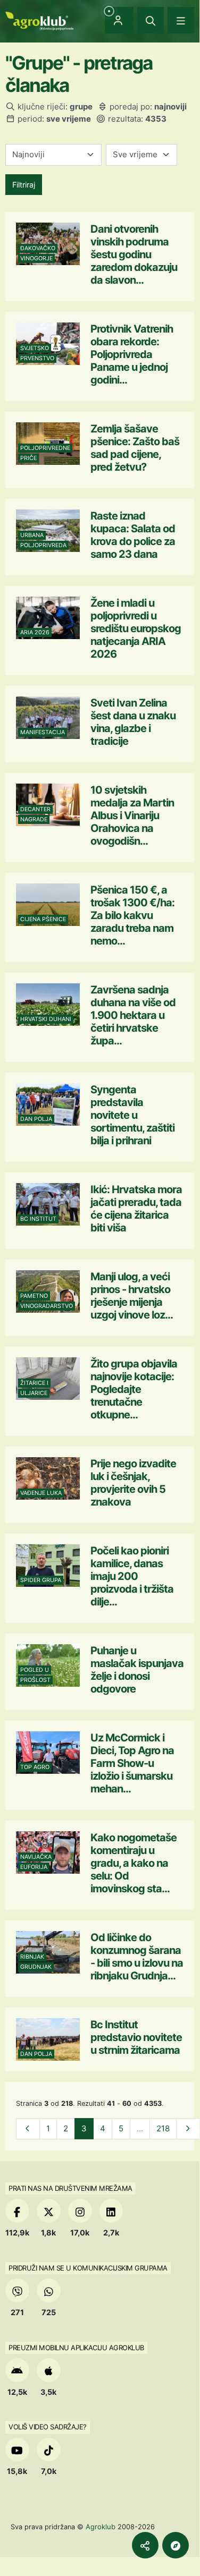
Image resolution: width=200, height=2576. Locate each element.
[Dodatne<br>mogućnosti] (176, 2545)
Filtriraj (24, 185)
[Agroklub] (39, 20)
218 (163, 2128)
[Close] (151, 20)
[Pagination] (28, 2129)
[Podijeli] (145, 2545)
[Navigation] (181, 20)
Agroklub (101, 2527)
